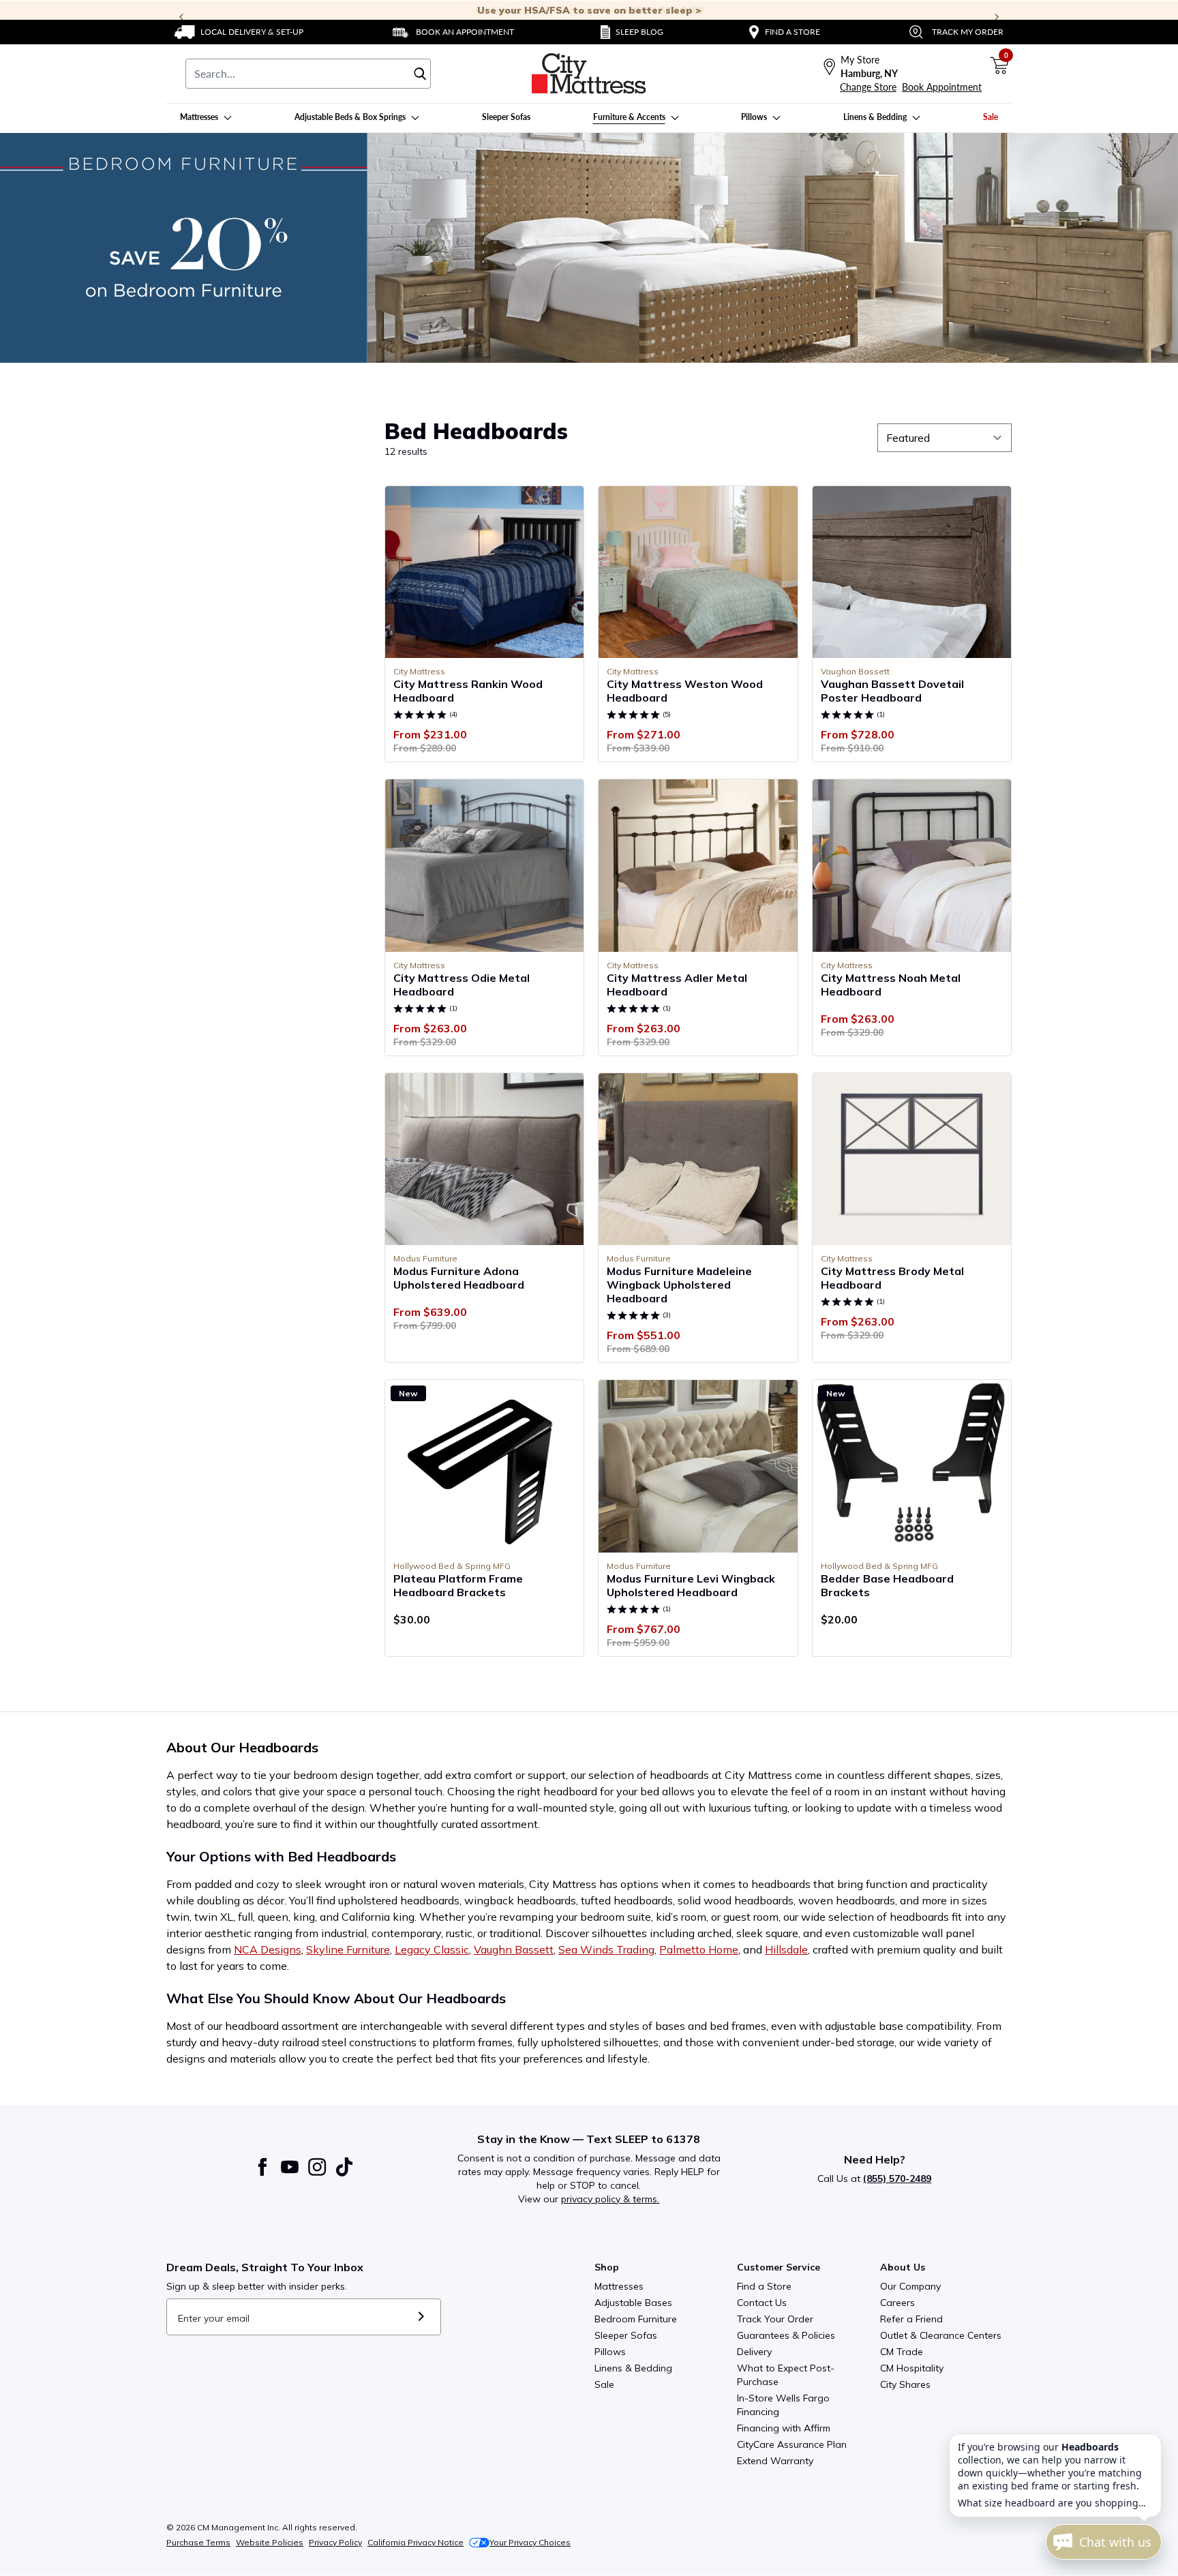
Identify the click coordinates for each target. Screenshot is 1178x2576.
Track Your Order (775, 2319)
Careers (897, 2303)
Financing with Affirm (784, 2428)
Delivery (754, 2352)
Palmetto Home (699, 1949)
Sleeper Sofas (626, 2335)
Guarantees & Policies (786, 2335)
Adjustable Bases (633, 2303)
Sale (604, 2384)
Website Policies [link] (270, 2542)
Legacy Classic (432, 1949)
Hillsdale (786, 1949)
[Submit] (421, 2317)
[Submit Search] (420, 74)
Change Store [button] (868, 87)
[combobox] (308, 74)
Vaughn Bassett (514, 1949)
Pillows (610, 2352)
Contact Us (762, 2303)
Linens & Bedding (633, 2368)
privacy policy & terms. (610, 2199)
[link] (239, 32)
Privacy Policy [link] (335, 2542)
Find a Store (764, 2286)
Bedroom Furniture (636, 2319)
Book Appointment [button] (942, 87)
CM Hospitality (912, 2368)
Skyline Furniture (348, 1949)
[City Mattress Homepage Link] (589, 74)
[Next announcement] (997, 17)
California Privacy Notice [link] (416, 2542)
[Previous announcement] (181, 17)
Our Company (910, 2286)
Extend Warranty (775, 2461)
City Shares (905, 2384)
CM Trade (902, 2352)
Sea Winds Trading (606, 1949)
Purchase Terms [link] (198, 2542)
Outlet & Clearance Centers (941, 2335)
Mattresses (619, 2286)
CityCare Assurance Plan (792, 2444)
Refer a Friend (911, 2319)
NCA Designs (268, 1949)
